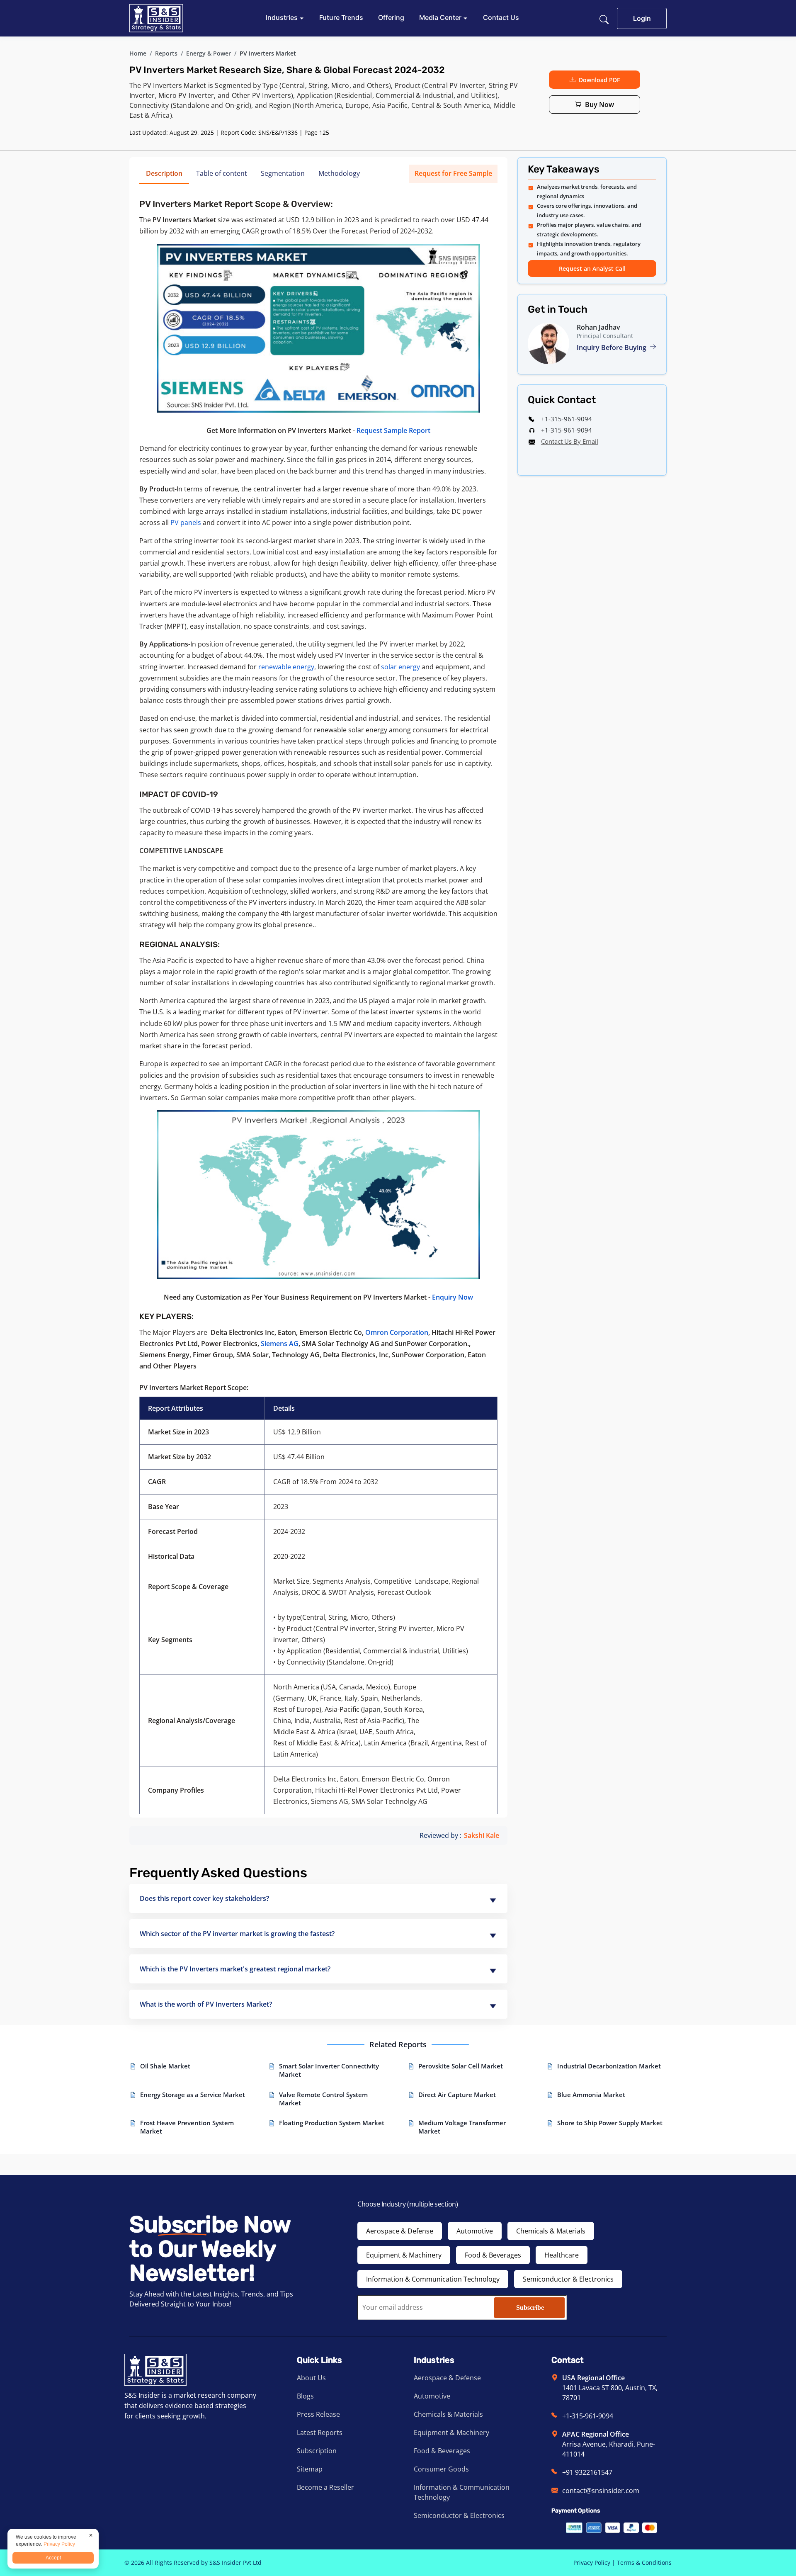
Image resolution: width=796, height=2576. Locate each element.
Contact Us (501, 17)
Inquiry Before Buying (612, 348)
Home (138, 53)
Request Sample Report (393, 430)
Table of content (222, 173)
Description (164, 173)
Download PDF (599, 80)
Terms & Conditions (644, 2563)
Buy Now (599, 104)
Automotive (475, 2231)
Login (642, 18)
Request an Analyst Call (592, 269)
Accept (53, 2558)
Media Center (441, 17)
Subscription (317, 2451)
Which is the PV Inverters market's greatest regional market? (235, 1969)
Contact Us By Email (570, 441)
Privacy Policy (592, 2563)
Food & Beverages (493, 2255)
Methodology (339, 173)
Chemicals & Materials (551, 2231)
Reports (166, 53)
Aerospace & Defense (400, 2231)
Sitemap (310, 2469)
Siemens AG (280, 1344)
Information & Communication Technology (433, 2279)
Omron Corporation (397, 1332)
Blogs (305, 2396)
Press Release (318, 2414)
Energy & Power (209, 53)
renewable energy (286, 667)
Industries (283, 17)
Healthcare (562, 2255)
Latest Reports (320, 2433)
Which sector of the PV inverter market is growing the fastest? (237, 1934)
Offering (391, 17)
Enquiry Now (453, 1297)
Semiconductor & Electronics (568, 2279)
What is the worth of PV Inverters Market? (206, 2004)
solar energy (400, 667)
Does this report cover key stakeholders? (204, 1898)
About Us (311, 2378)
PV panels (186, 522)
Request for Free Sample (453, 173)
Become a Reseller (325, 2487)
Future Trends (341, 17)
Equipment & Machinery (404, 2255)
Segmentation (283, 173)
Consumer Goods (441, 2469)
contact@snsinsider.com (601, 2491)
